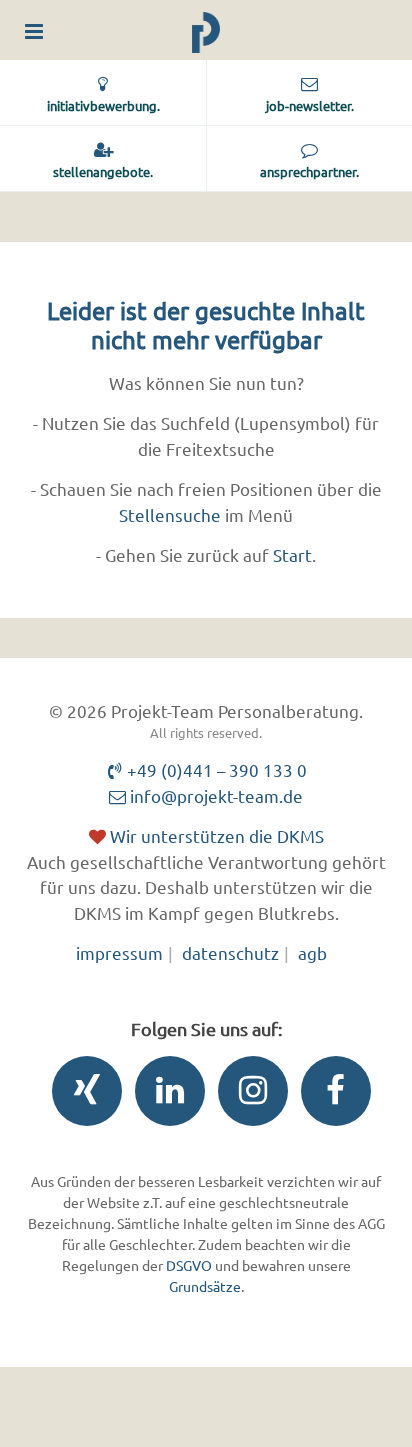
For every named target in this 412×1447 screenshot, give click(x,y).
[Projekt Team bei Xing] (82, 1095)
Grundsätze (205, 1286)
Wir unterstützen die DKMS (215, 835)
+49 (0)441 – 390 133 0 (215, 769)
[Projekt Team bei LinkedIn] (165, 1095)
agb (312, 952)
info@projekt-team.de (214, 795)
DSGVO (189, 1265)
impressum (119, 952)
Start (292, 554)
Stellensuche (170, 514)
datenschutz (230, 952)
